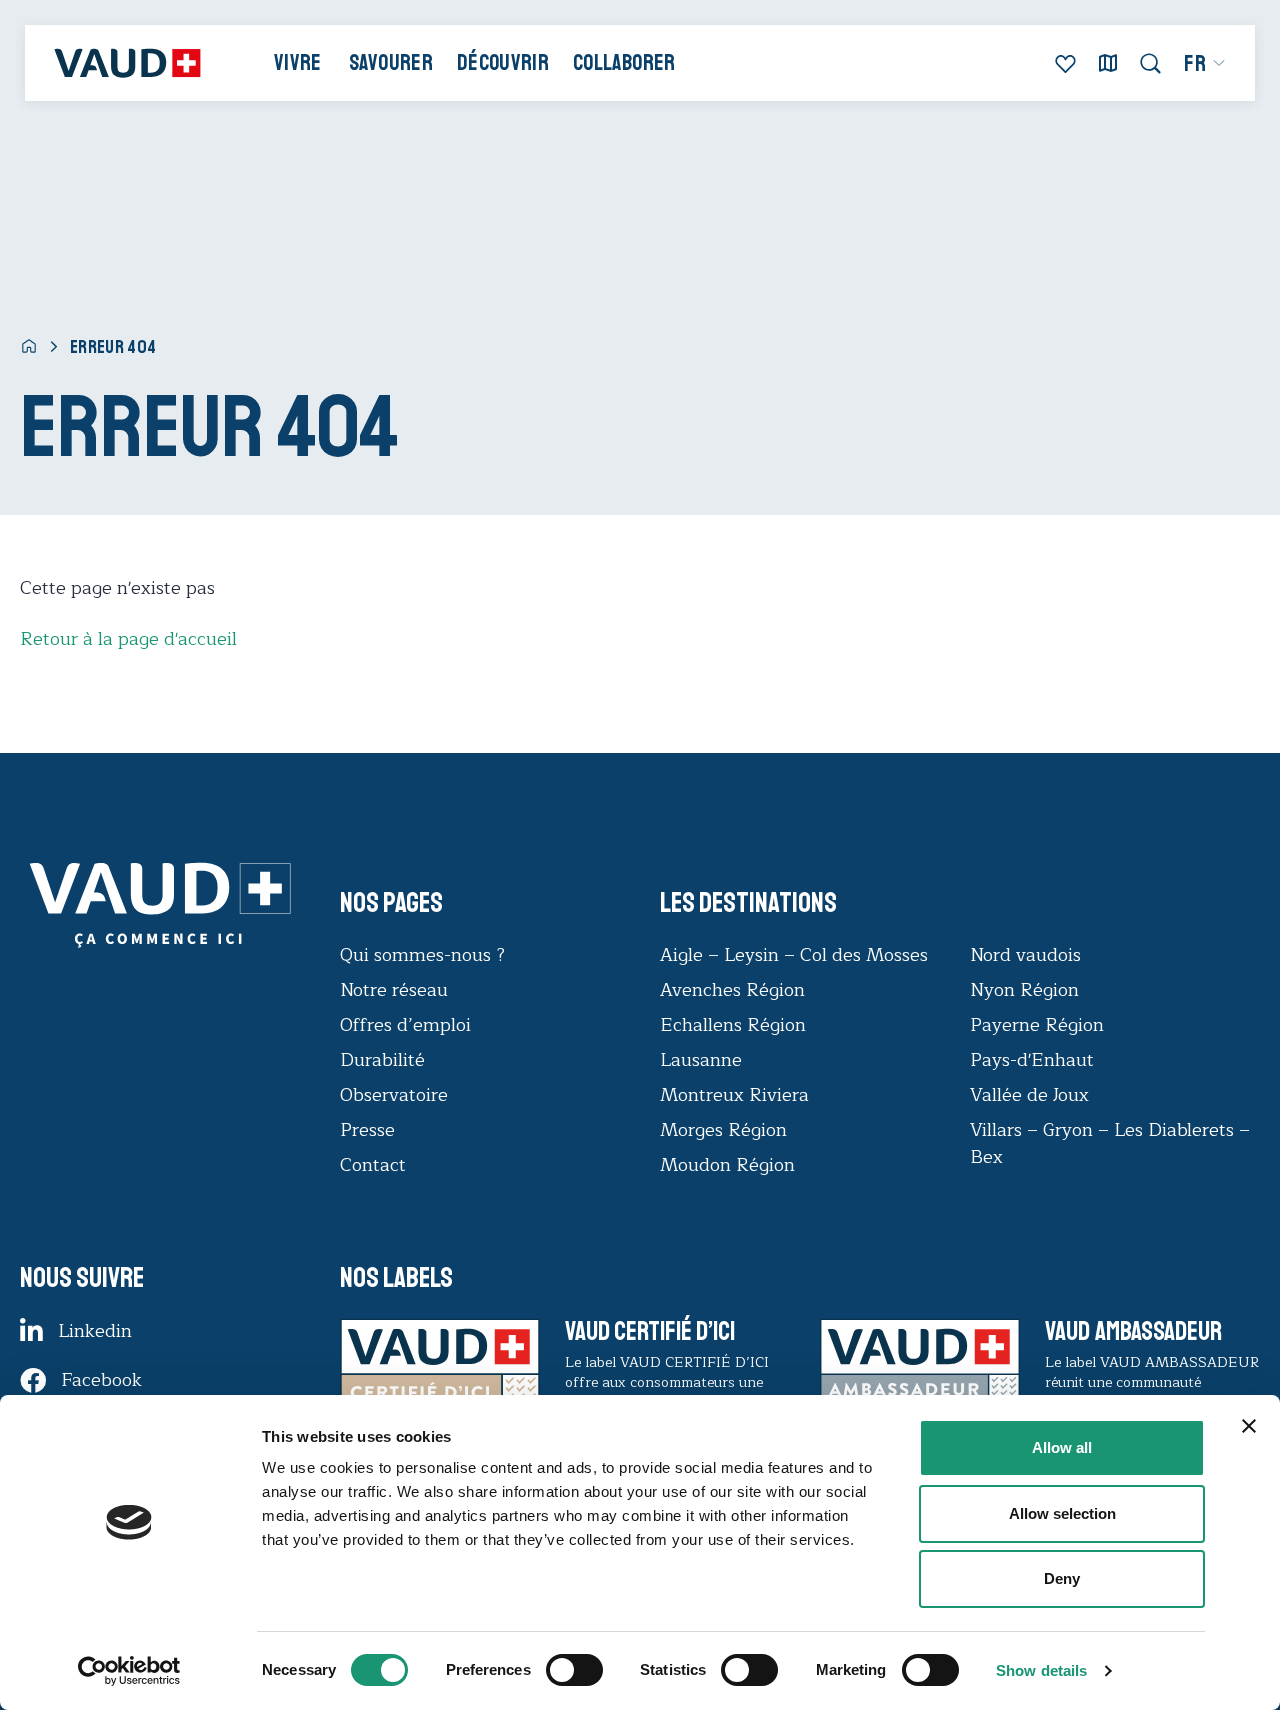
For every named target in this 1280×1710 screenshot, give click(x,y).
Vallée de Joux (1029, 1095)
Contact (373, 1165)
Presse (367, 1130)
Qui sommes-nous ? (422, 955)
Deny (1062, 1578)
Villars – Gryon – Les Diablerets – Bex (1110, 1143)
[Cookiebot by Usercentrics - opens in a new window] (129, 1671)
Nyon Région (1024, 990)
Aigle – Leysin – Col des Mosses (794, 955)
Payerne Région (1037, 1025)
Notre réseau (394, 990)
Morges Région (723, 1130)
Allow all (1062, 1447)
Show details (1041, 1670)
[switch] (554, 1668)
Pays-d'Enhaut (1032, 1060)
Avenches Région (732, 990)
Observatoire (394, 1095)
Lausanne (701, 1060)
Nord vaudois (1025, 955)
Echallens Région (733, 1025)
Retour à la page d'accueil (128, 639)
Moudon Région (727, 1165)
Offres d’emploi (405, 1025)
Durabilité (382, 1060)
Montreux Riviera (734, 1095)
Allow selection (1062, 1513)
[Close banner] (1249, 1426)
